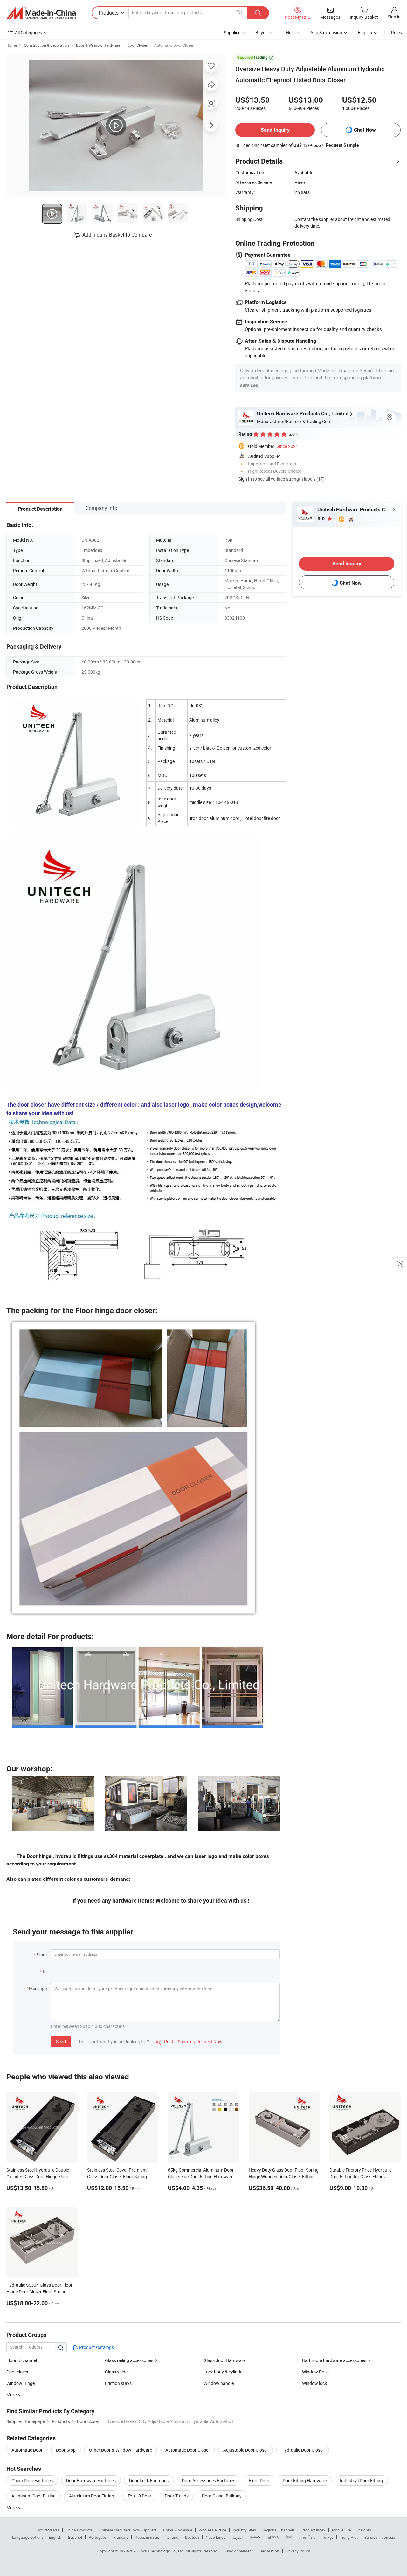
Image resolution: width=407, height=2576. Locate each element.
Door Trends (177, 2496)
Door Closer (137, 45)
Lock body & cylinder (224, 2372)
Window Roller (316, 2372)
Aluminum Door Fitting (34, 2496)
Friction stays (118, 2383)
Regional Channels (279, 2530)
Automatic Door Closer (174, 45)
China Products (79, 2530)
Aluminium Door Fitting (92, 2496)
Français (121, 2537)
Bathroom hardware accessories (334, 2360)
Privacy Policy (298, 2551)
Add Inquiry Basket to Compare (117, 235)
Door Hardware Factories (91, 2480)
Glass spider (117, 2372)
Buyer (261, 33)
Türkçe (328, 2537)
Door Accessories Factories (209, 2480)
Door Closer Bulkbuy (222, 2496)
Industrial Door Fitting (361, 2480)
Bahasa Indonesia (380, 2537)
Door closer (17, 2372)
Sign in (394, 17)
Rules (397, 33)
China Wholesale (178, 2530)
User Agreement (239, 2551)
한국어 (255, 2537)
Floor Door (259, 2480)
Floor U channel (22, 2360)
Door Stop (66, 2450)
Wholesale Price (212, 2530)
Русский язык (147, 2537)
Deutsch (192, 2537)
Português (98, 2537)
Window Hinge (21, 2383)
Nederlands (216, 2537)
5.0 (322, 519)
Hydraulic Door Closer (303, 2450)
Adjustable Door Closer (246, 2450)
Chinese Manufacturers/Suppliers (128, 2530)
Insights (364, 2530)
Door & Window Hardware (98, 45)
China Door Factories (32, 2480)
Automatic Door (27, 2450)
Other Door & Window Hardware (121, 2450)
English (55, 2537)
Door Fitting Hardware (305, 2480)
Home (12, 45)
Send (61, 2041)
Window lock (314, 2383)
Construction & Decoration (46, 45)
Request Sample (342, 145)
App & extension (326, 33)
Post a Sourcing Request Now (190, 2041)
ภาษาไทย (307, 2537)
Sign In (245, 479)
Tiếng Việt (349, 2537)
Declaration (269, 2551)
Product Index (313, 2530)
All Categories (28, 33)
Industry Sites (244, 2530)
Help (290, 33)
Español (75, 2537)
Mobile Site (341, 2530)
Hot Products (48, 2530)
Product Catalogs (96, 2347)
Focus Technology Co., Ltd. (162, 2551)
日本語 (273, 2537)
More (12, 2507)
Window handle (219, 2383)
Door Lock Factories (149, 2480)
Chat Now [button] (365, 130)
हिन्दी (289, 2537)
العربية (237, 2537)
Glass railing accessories (129, 2360)
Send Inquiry (275, 130)
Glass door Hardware (224, 2360)
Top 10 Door (139, 2496)
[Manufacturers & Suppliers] (41, 13)
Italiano (172, 2537)
